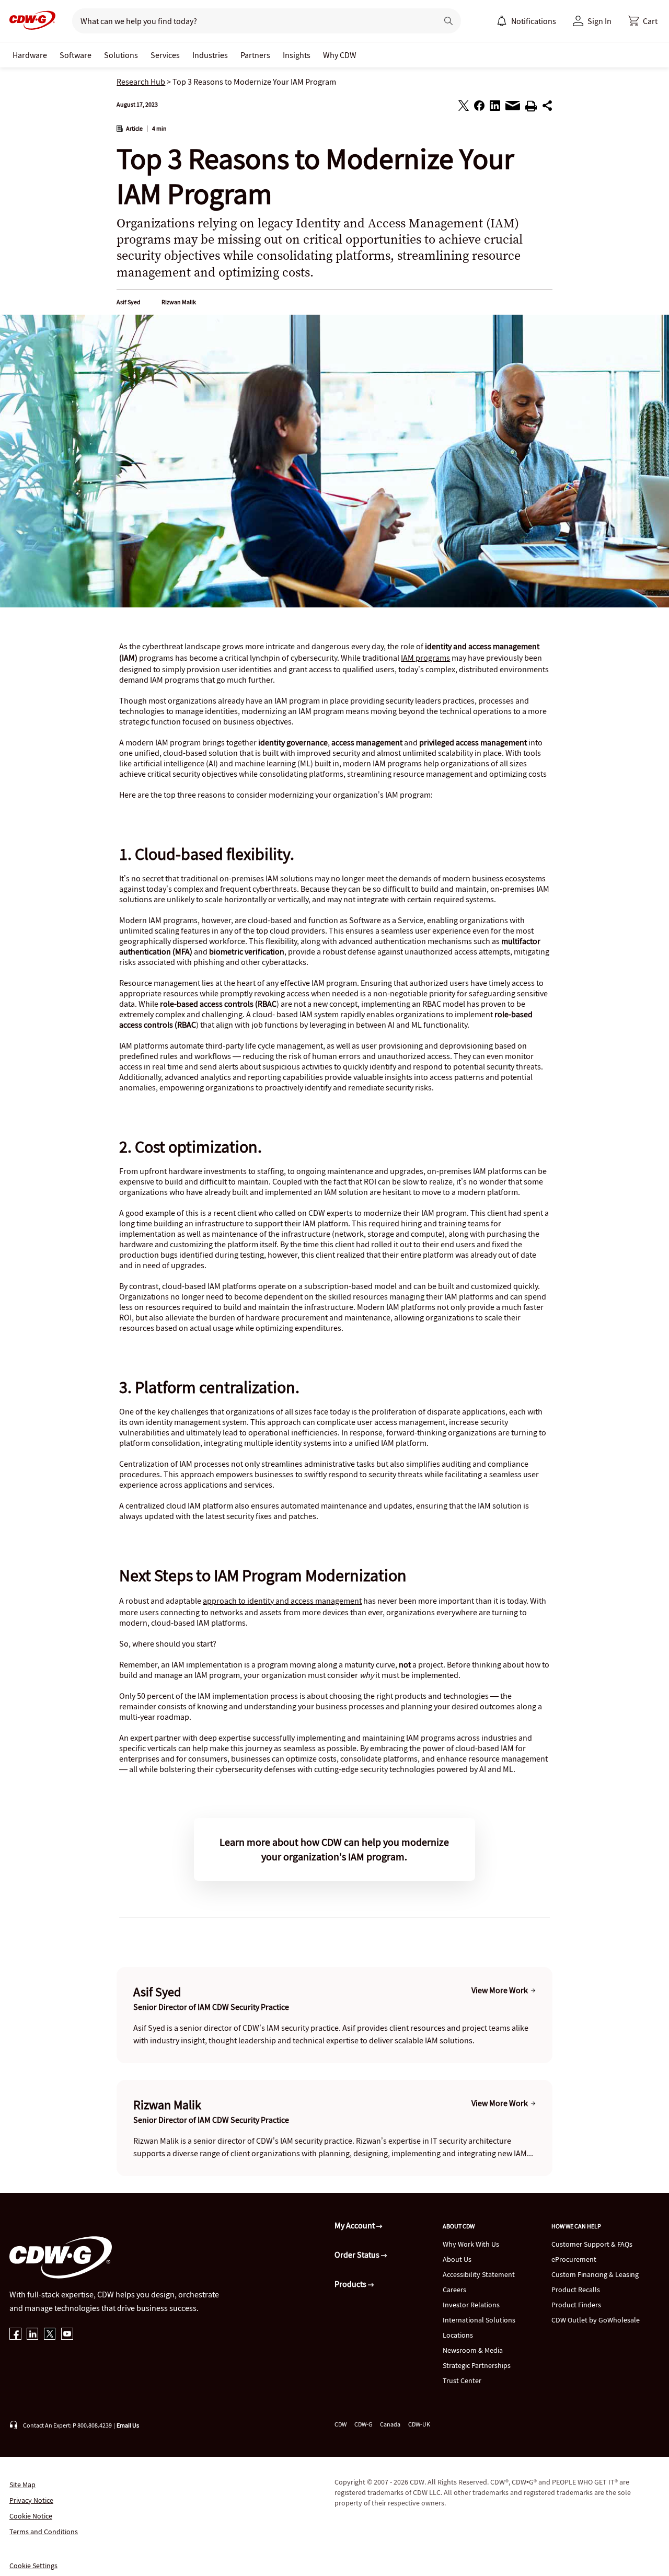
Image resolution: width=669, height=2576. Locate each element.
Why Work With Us (471, 2244)
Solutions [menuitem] (121, 55)
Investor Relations (471, 2305)
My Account (355, 2225)
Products (351, 2284)
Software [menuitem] (76, 55)
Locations (458, 2335)
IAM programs (425, 658)
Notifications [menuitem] (534, 21)
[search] (251, 21)
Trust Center (462, 2380)
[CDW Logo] (29, 21)
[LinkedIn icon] (33, 2335)
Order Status (358, 2255)
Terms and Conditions (44, 2532)
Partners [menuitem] (255, 55)
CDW (341, 2424)
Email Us (128, 2425)
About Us (457, 2259)
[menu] (526, 21)
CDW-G (363, 2424)
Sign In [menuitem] (599, 21)
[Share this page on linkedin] (495, 107)
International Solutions (479, 2320)
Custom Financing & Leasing (595, 2274)
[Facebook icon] (15, 2335)
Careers (454, 2290)
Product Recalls (576, 2290)
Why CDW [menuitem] (340, 55)
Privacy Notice (31, 2500)
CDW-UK (419, 2424)
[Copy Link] (547, 107)
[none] (30, 55)
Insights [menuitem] (297, 55)
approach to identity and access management (282, 1601)
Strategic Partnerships (477, 2365)
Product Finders (576, 2305)
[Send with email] (513, 108)
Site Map (22, 2485)
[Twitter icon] (50, 2335)
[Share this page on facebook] (479, 107)
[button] (643, 21)
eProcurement (574, 2259)
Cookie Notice (31, 2516)
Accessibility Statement (479, 2274)
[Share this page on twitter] (464, 107)
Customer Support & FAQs (592, 2244)
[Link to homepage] (29, 21)
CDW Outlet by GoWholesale (596, 2320)
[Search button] (448, 21)
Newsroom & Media (473, 2350)
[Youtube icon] (67, 2335)
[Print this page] (531, 108)
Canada (390, 2424)
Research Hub (141, 82)
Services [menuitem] (165, 55)
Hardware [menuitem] (30, 55)
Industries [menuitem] (210, 55)
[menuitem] (502, 21)
